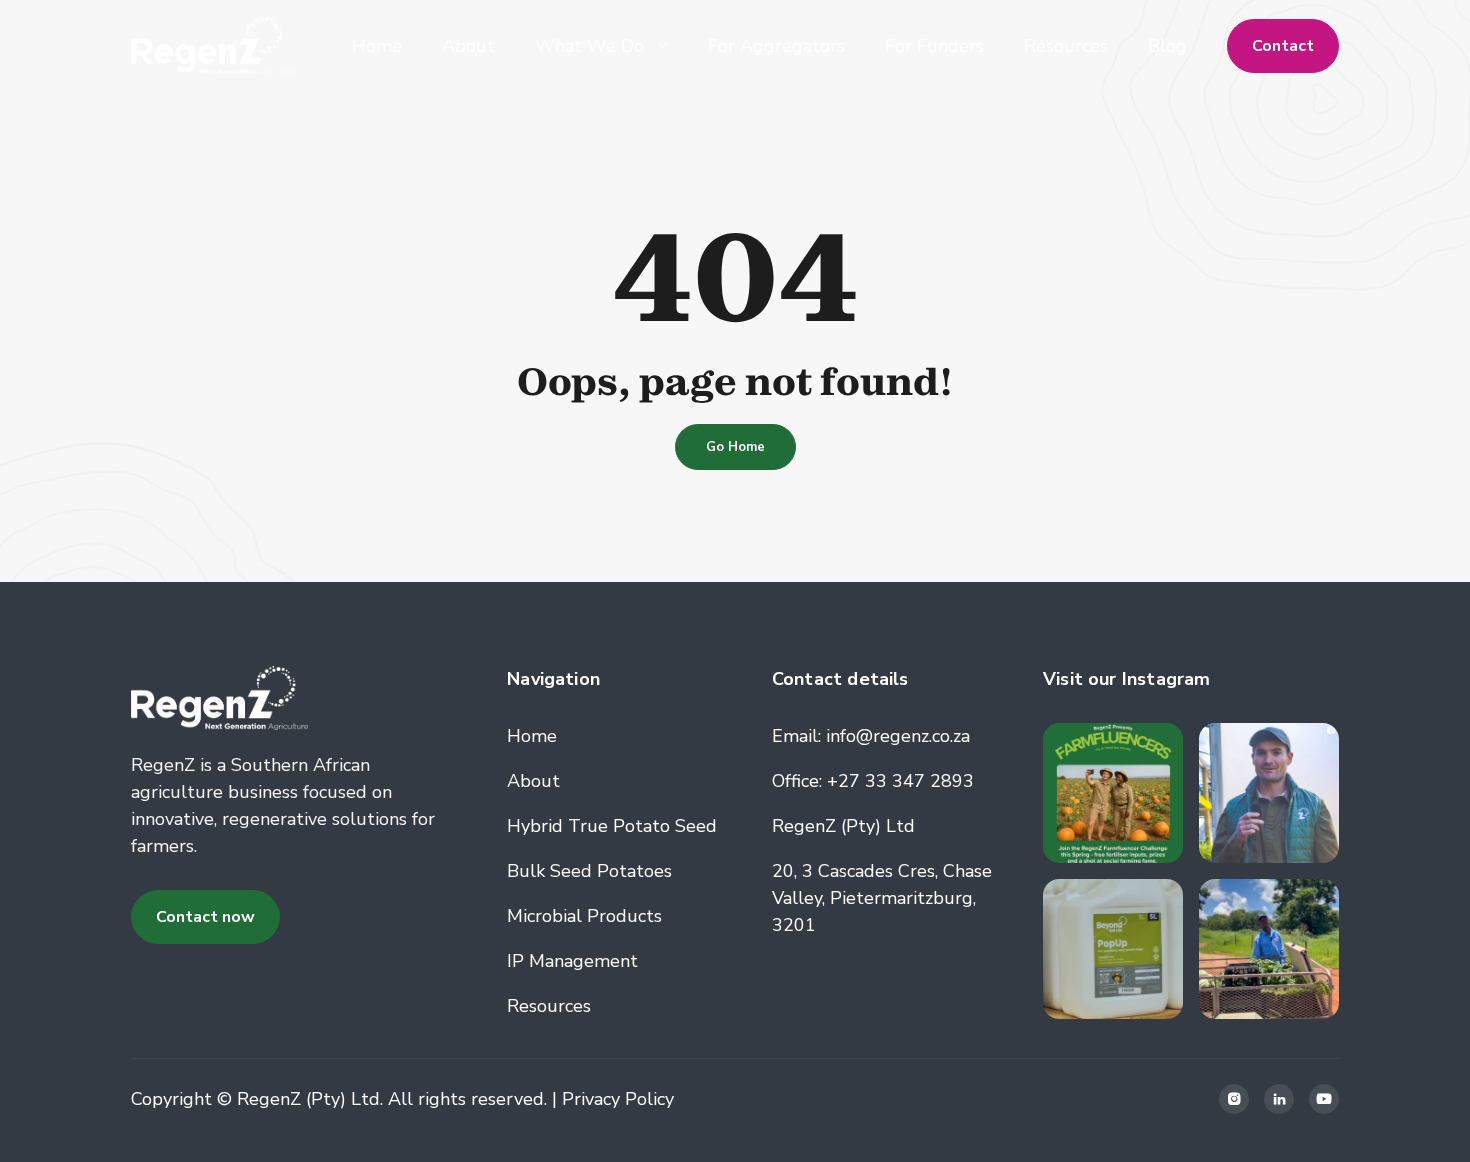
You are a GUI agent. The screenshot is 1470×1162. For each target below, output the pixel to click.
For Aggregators (776, 46)
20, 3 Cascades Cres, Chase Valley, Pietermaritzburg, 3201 (882, 898)
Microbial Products (584, 916)
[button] (601, 45)
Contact (1283, 46)
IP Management (572, 961)
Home (377, 46)
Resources (1066, 46)
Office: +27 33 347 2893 (873, 781)
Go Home (735, 447)
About (468, 46)
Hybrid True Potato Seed (612, 826)
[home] (212, 45)
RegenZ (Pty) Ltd (843, 826)
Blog (1167, 46)
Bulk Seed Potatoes (589, 871)
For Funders (934, 46)
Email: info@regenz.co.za (871, 736)
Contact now (205, 917)
